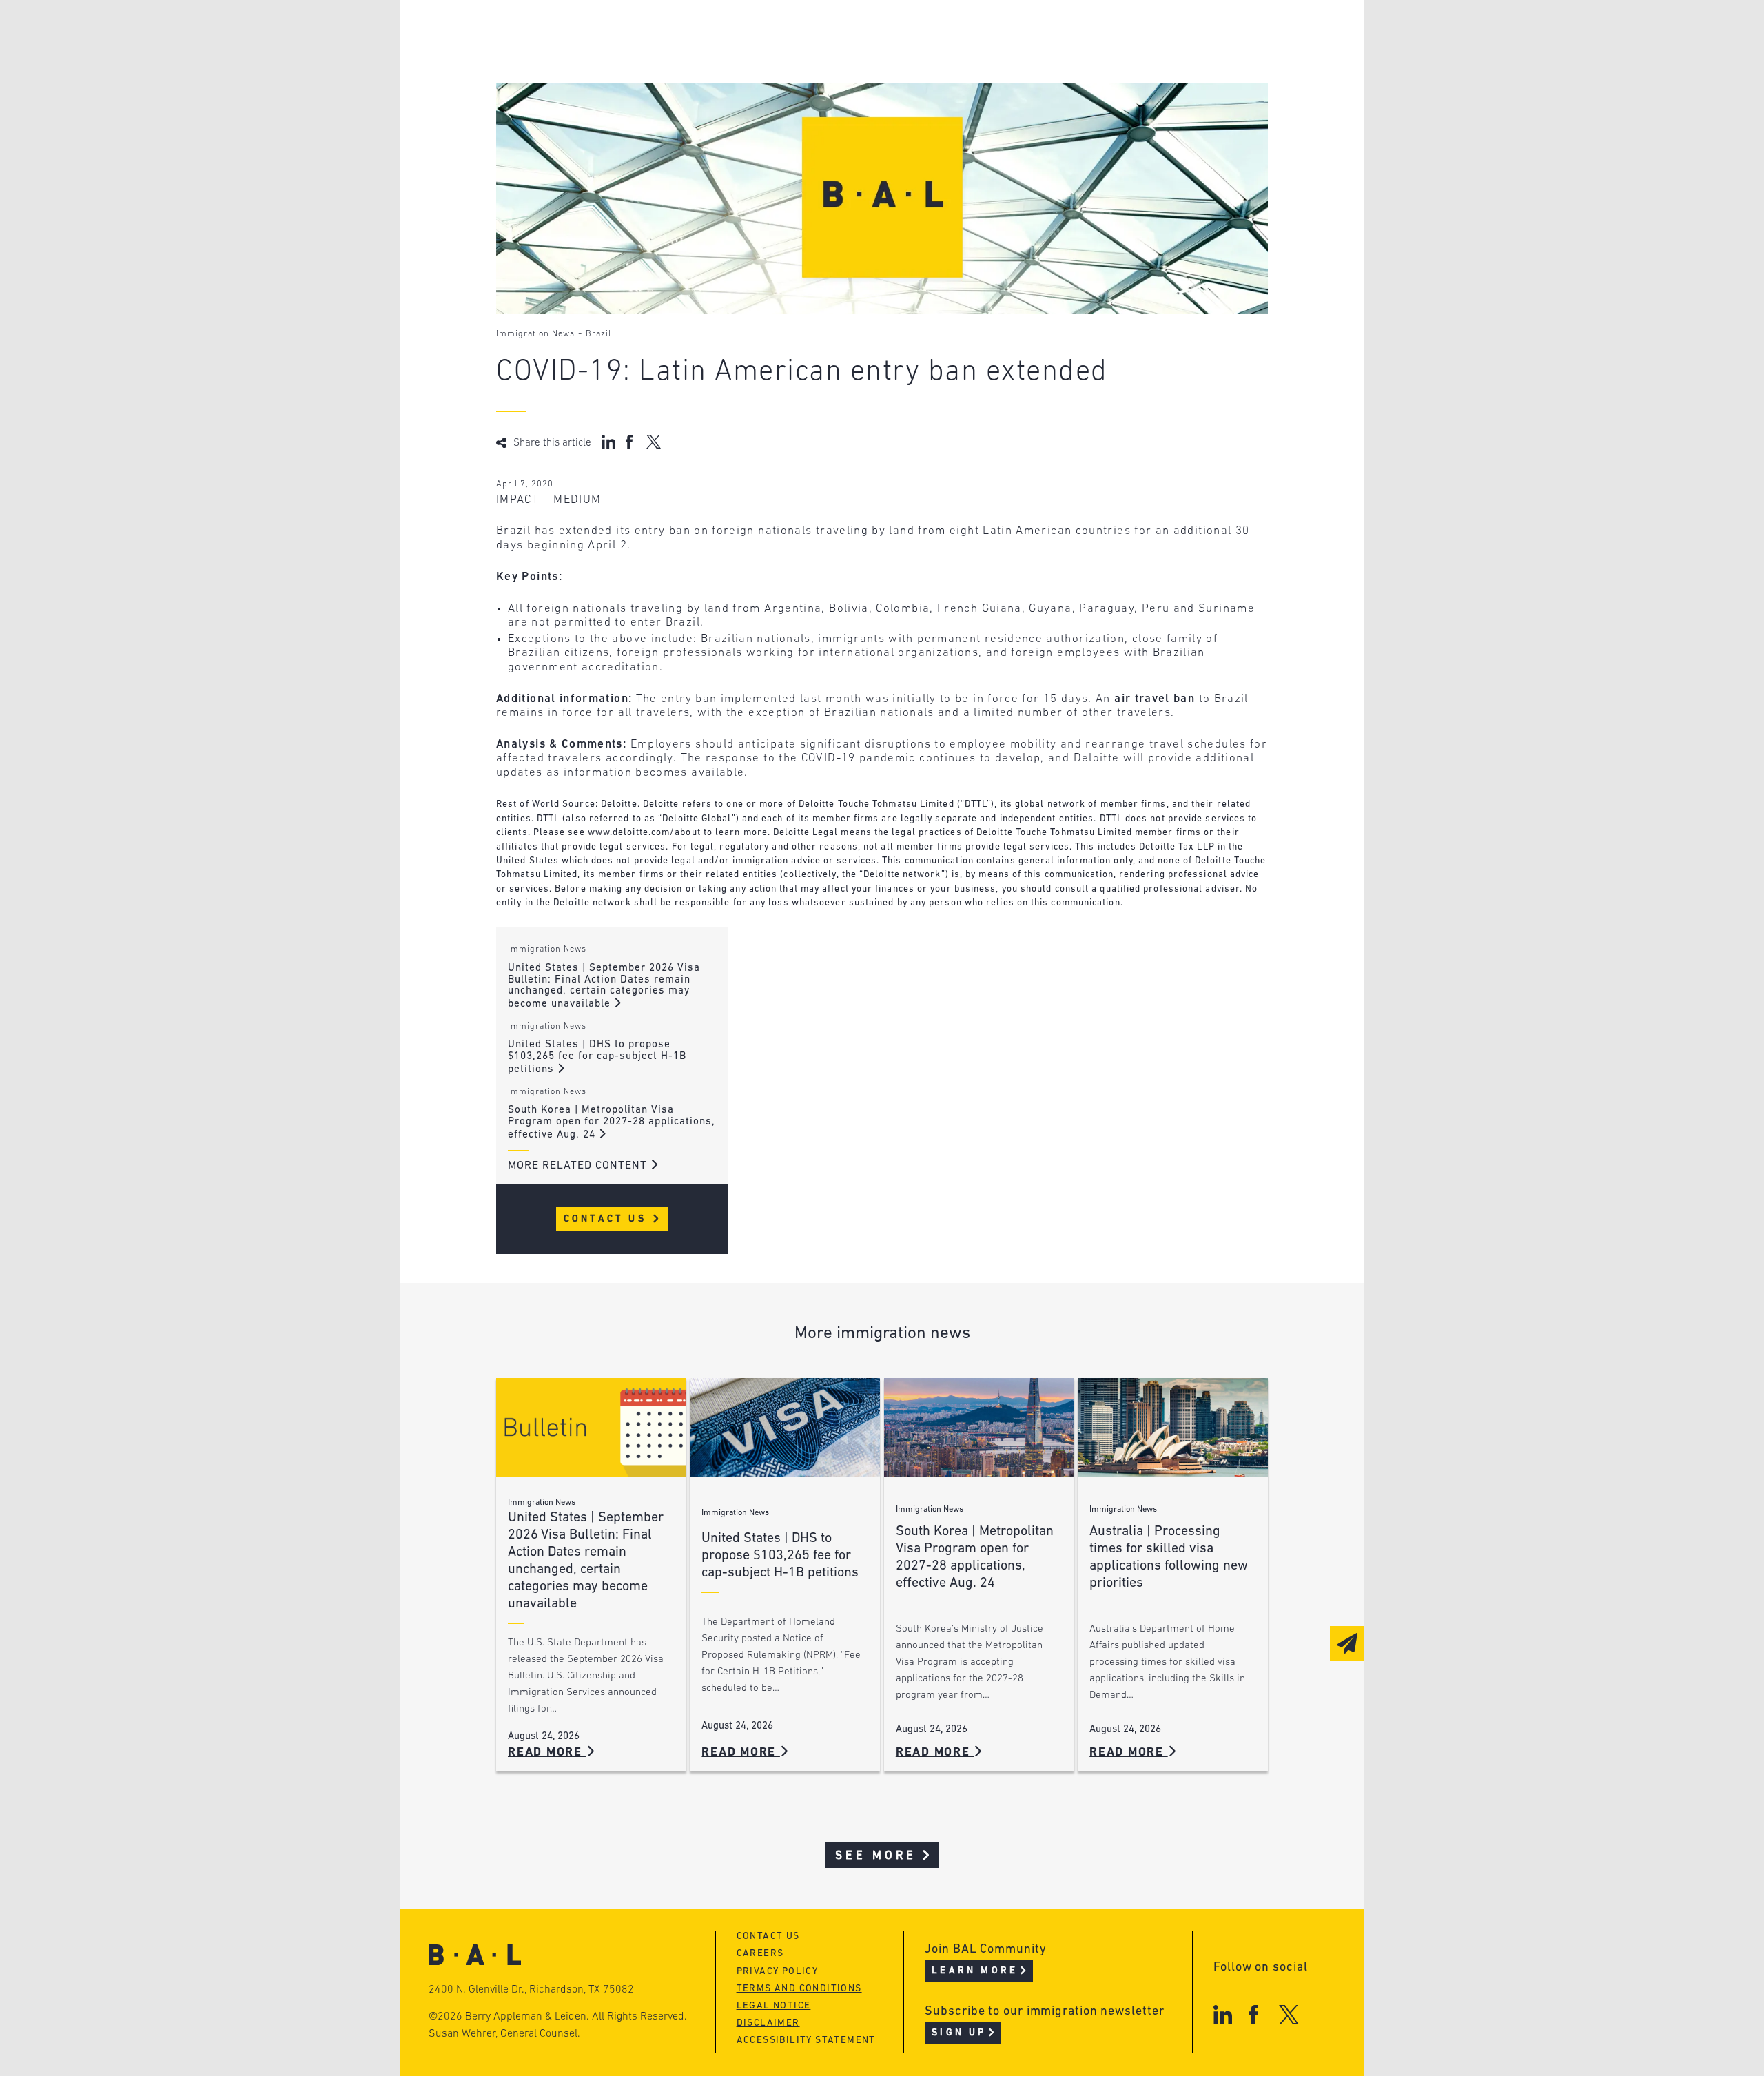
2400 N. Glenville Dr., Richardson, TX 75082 (531, 1990)
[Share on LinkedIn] (608, 442)
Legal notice (774, 2006)
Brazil (598, 334)
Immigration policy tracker (845, 59)
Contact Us (607, 1219)
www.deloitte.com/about (644, 833)
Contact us (768, 1936)
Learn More (975, 1971)
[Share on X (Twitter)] (654, 442)
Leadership (585, 33)
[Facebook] (1254, 2014)
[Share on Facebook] (631, 442)
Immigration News (535, 334)
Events (779, 85)
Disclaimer (768, 2023)
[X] (1289, 2014)
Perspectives (799, 33)
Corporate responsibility (628, 59)
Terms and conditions (799, 1989)
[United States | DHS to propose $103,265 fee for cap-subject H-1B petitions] (785, 1427)
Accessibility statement (806, 2041)
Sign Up (959, 2033)
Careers (574, 111)
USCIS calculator (812, 111)
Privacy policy (778, 1972)
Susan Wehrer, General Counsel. (504, 2034)
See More (876, 1856)
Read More (547, 1753)
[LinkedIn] (1223, 2014)
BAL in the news (601, 85)
